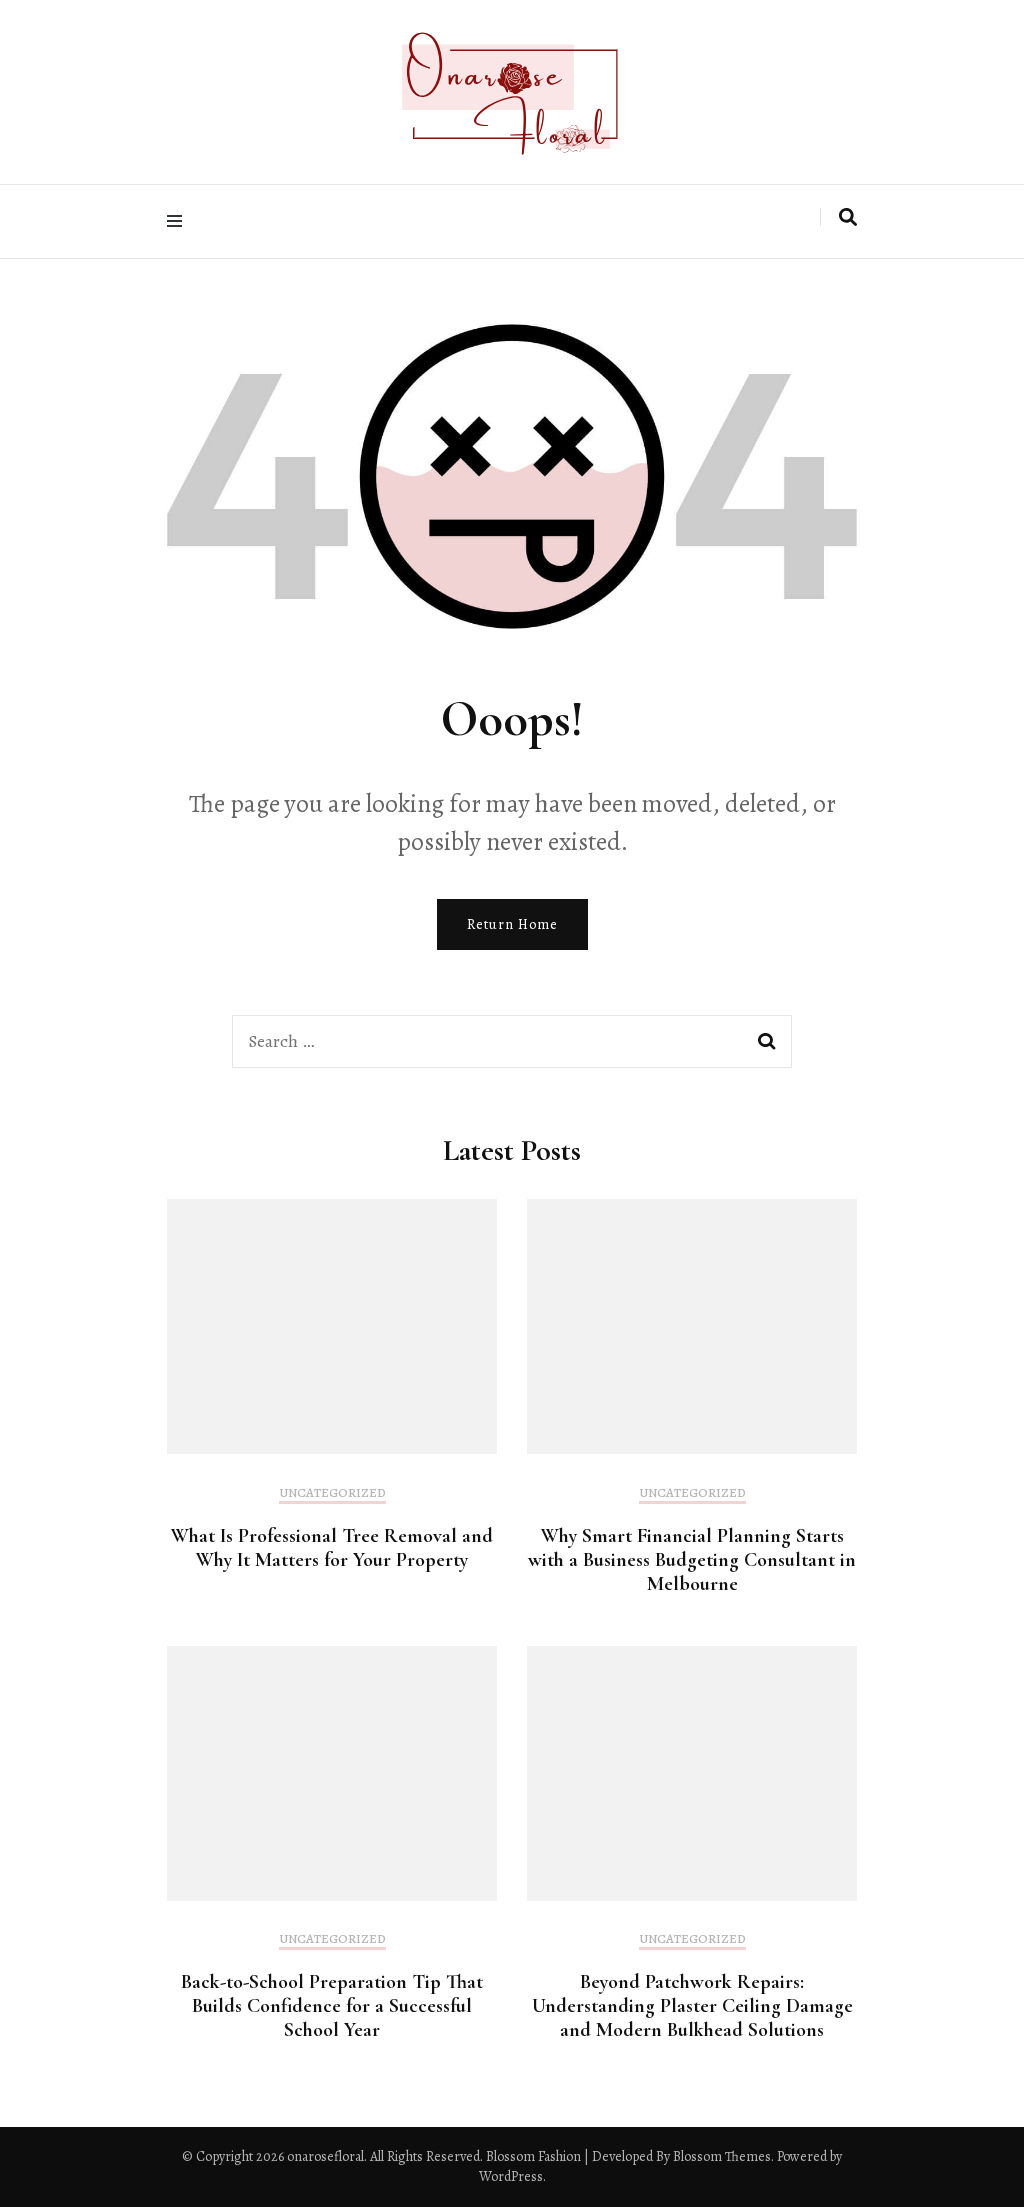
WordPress (511, 2176)
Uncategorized (332, 1493)
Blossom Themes (720, 2156)
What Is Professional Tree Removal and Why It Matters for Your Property (332, 1548)
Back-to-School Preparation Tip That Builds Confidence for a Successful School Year (332, 2006)
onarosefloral (325, 2156)
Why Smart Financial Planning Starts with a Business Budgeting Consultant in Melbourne (692, 1560)
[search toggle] (848, 217)
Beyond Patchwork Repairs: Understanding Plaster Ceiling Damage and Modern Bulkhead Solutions (692, 2006)
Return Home (512, 924)
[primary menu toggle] (179, 221)
